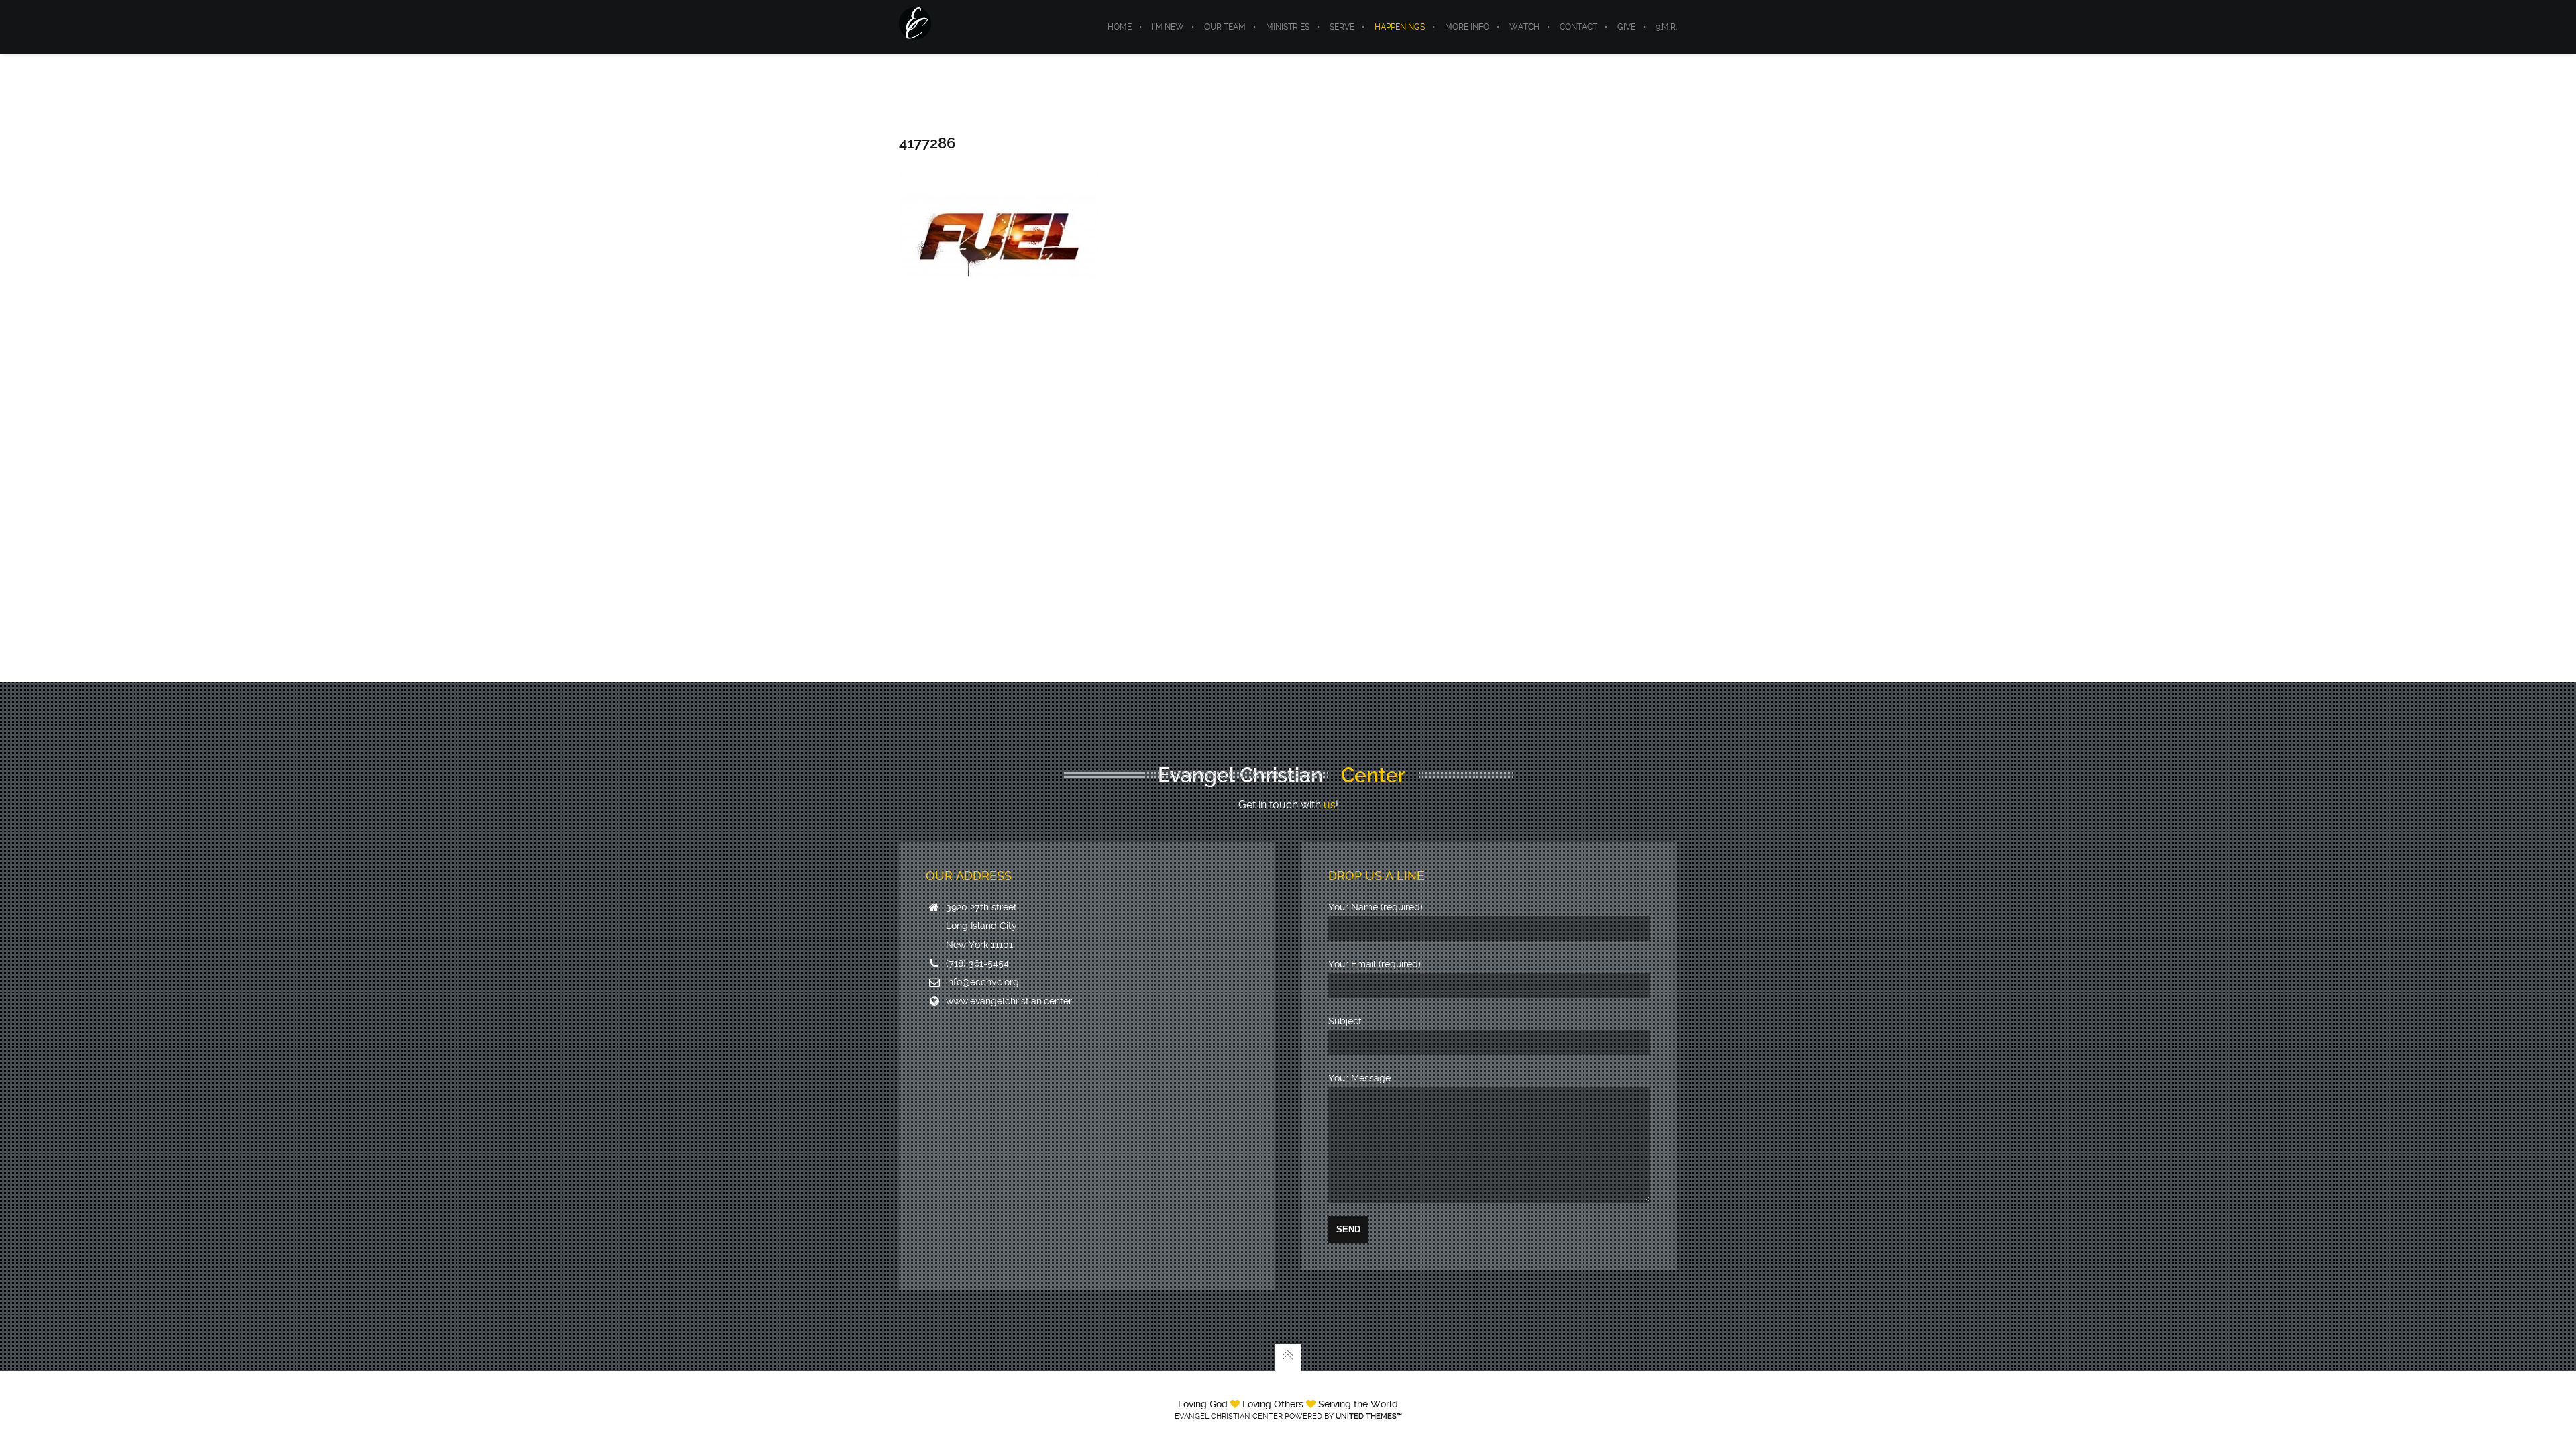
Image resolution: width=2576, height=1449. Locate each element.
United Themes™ (1369, 1416)
